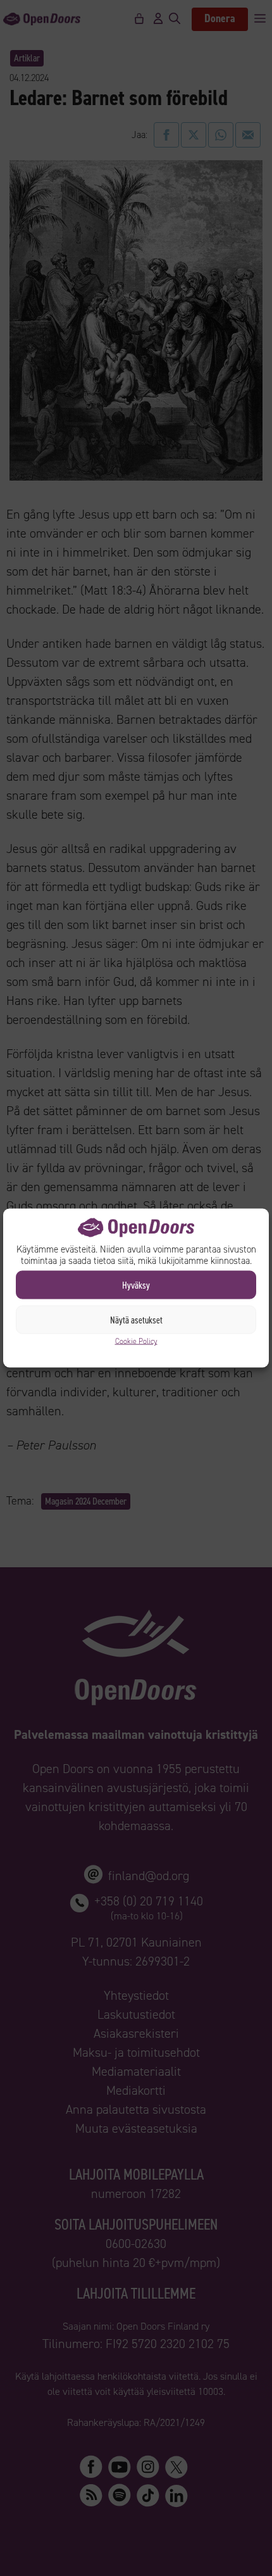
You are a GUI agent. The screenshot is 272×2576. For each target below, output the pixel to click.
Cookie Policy (136, 1341)
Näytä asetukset (136, 1320)
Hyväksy (136, 1285)
